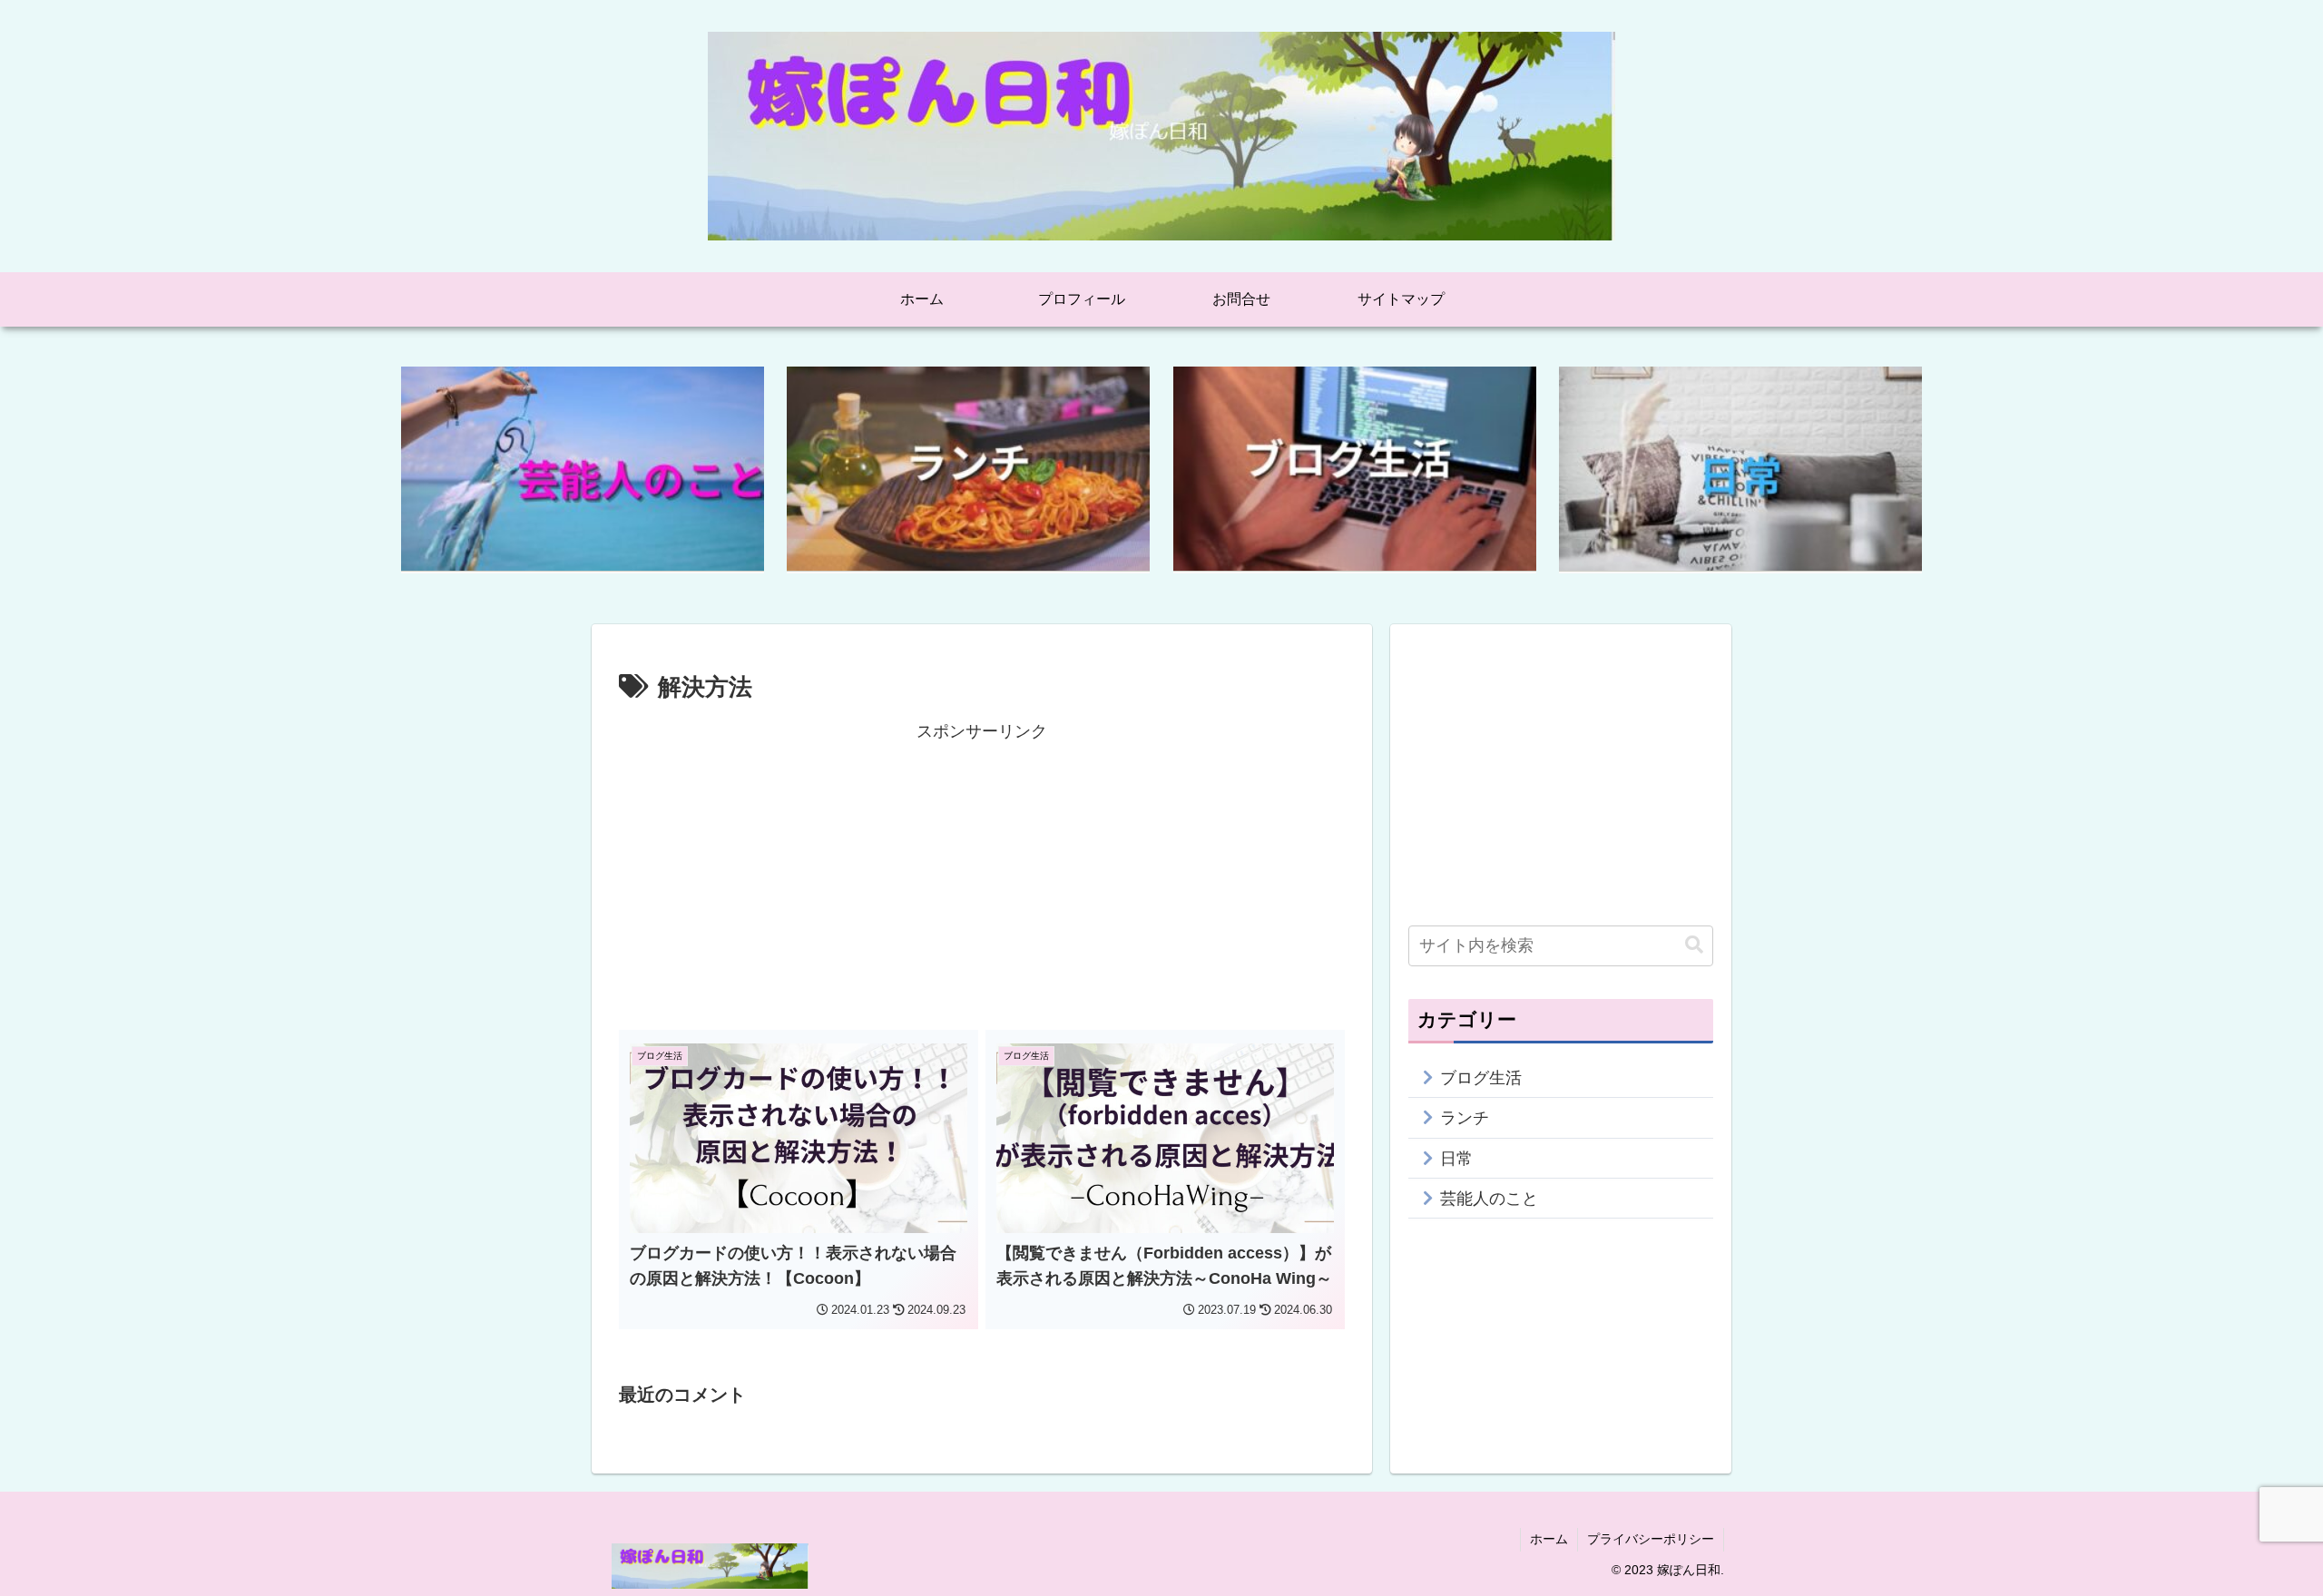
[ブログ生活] (1355, 469)
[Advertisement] (982, 874)
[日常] (1740, 469)
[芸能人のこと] (583, 469)
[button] (1694, 945)
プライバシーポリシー (1651, 1539)
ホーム (1549, 1539)
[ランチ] (968, 469)
